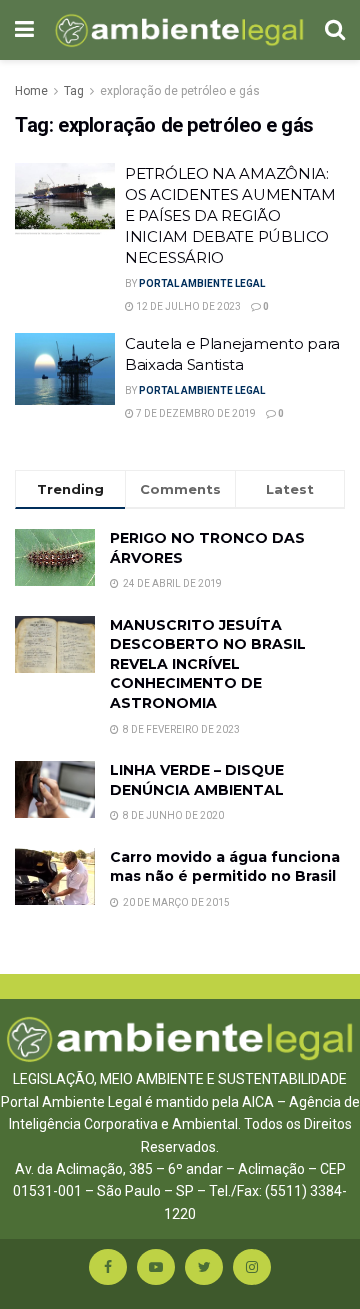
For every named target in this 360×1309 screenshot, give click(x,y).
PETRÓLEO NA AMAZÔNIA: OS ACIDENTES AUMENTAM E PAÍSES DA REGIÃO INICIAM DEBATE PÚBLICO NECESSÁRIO (230, 215)
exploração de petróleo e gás (180, 91)
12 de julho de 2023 (187, 306)
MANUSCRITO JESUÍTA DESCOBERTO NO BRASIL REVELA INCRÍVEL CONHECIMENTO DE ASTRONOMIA (208, 664)
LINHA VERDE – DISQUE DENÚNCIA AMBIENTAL (197, 780)
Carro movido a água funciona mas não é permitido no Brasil (225, 867)
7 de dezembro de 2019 (195, 413)
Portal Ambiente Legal (202, 283)
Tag (74, 91)
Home (31, 91)
